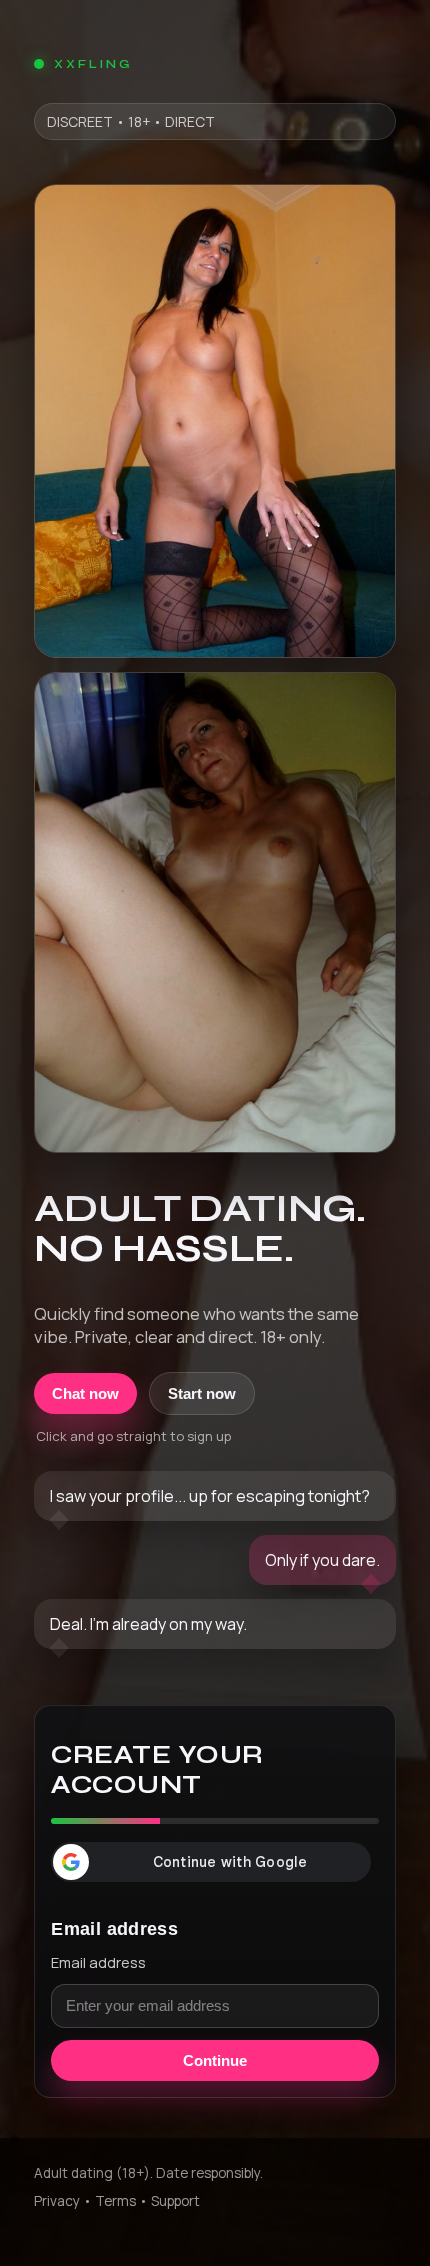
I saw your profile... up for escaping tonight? (210, 1496)
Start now (202, 1393)
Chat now (85, 1393)
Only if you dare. (322, 1560)
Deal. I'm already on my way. (148, 1624)
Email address (98, 1962)
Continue (215, 2060)
